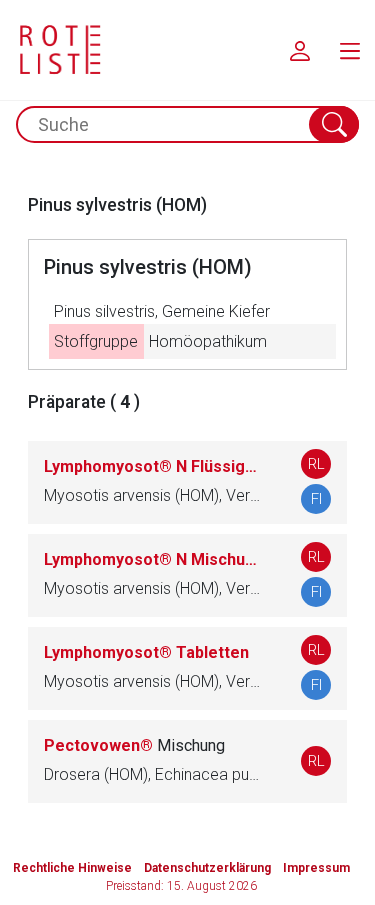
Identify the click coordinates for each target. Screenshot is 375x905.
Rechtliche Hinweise (72, 868)
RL (316, 464)
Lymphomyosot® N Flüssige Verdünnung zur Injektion (152, 466)
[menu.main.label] (350, 50)
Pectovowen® (134, 745)
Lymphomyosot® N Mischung (152, 559)
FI (316, 499)
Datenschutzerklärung (207, 868)
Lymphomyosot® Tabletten (146, 652)
